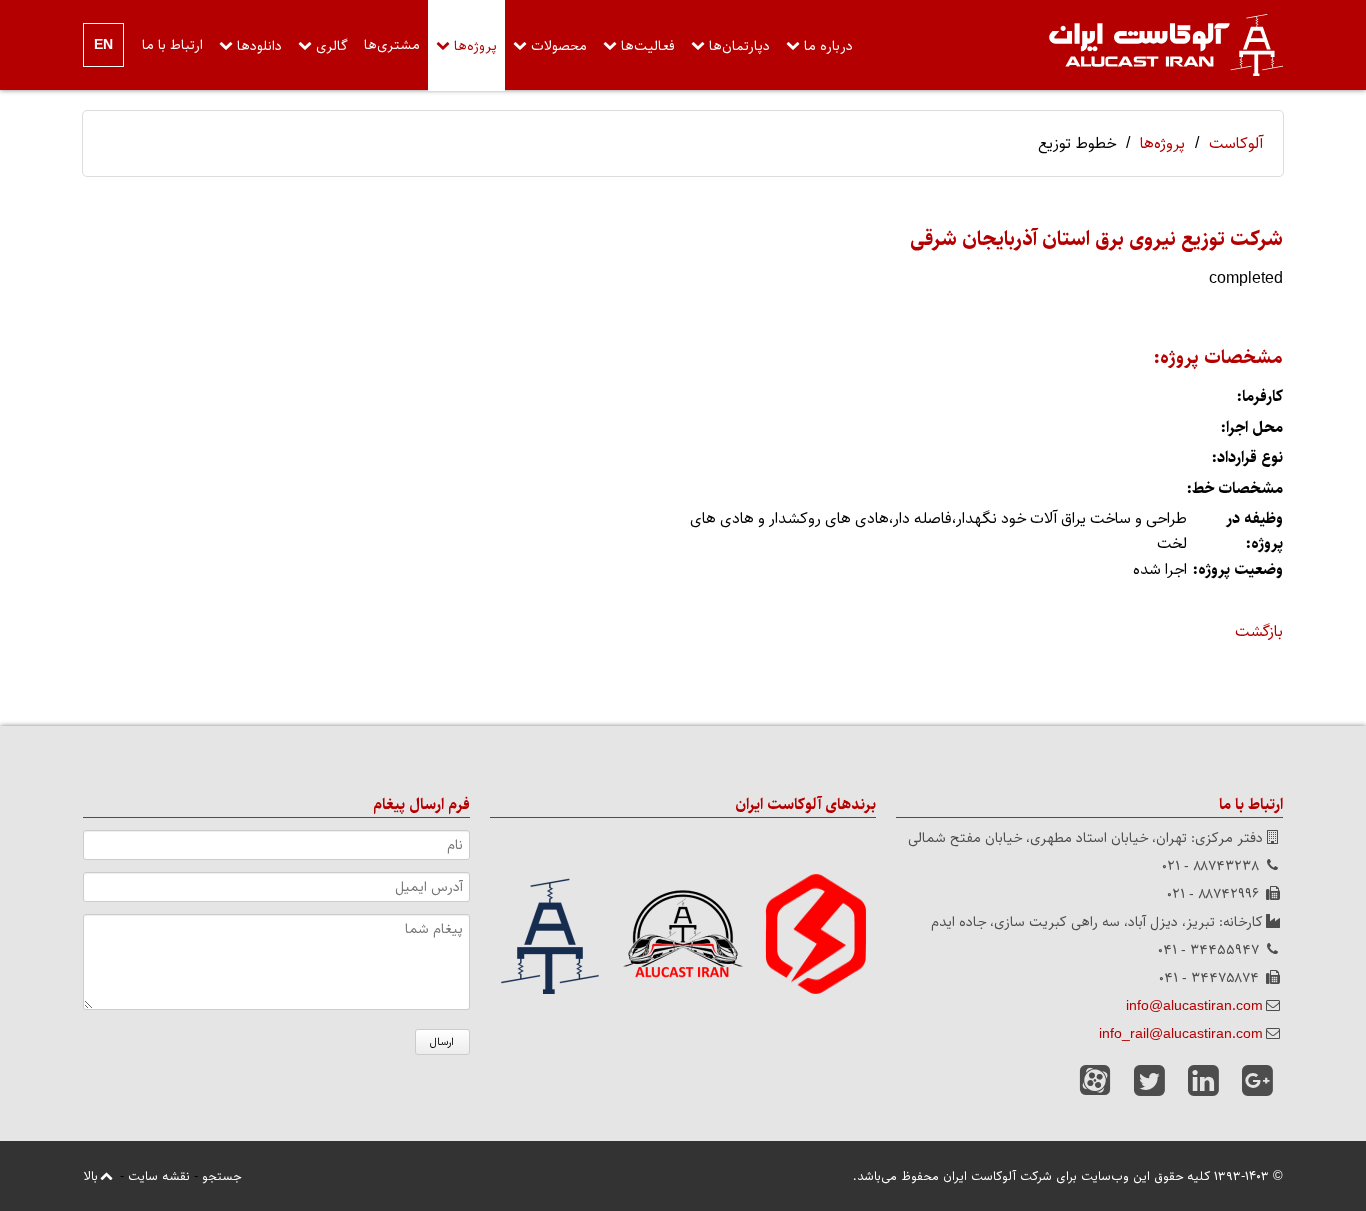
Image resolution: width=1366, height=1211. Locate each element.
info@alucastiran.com (1194, 1006)
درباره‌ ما (828, 46)
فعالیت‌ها (648, 46)
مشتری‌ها (392, 45)
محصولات (559, 46)
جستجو (221, 1176)
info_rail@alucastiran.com (1181, 1034)
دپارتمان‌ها (739, 46)
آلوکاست (1236, 143)
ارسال (442, 1041)
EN (103, 45)
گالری (332, 46)
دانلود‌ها (259, 46)
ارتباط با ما (172, 45)
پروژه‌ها (475, 46)
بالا (90, 1176)
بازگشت (1259, 631)
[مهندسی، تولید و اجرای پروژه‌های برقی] (1166, 45)
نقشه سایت (159, 1176)
